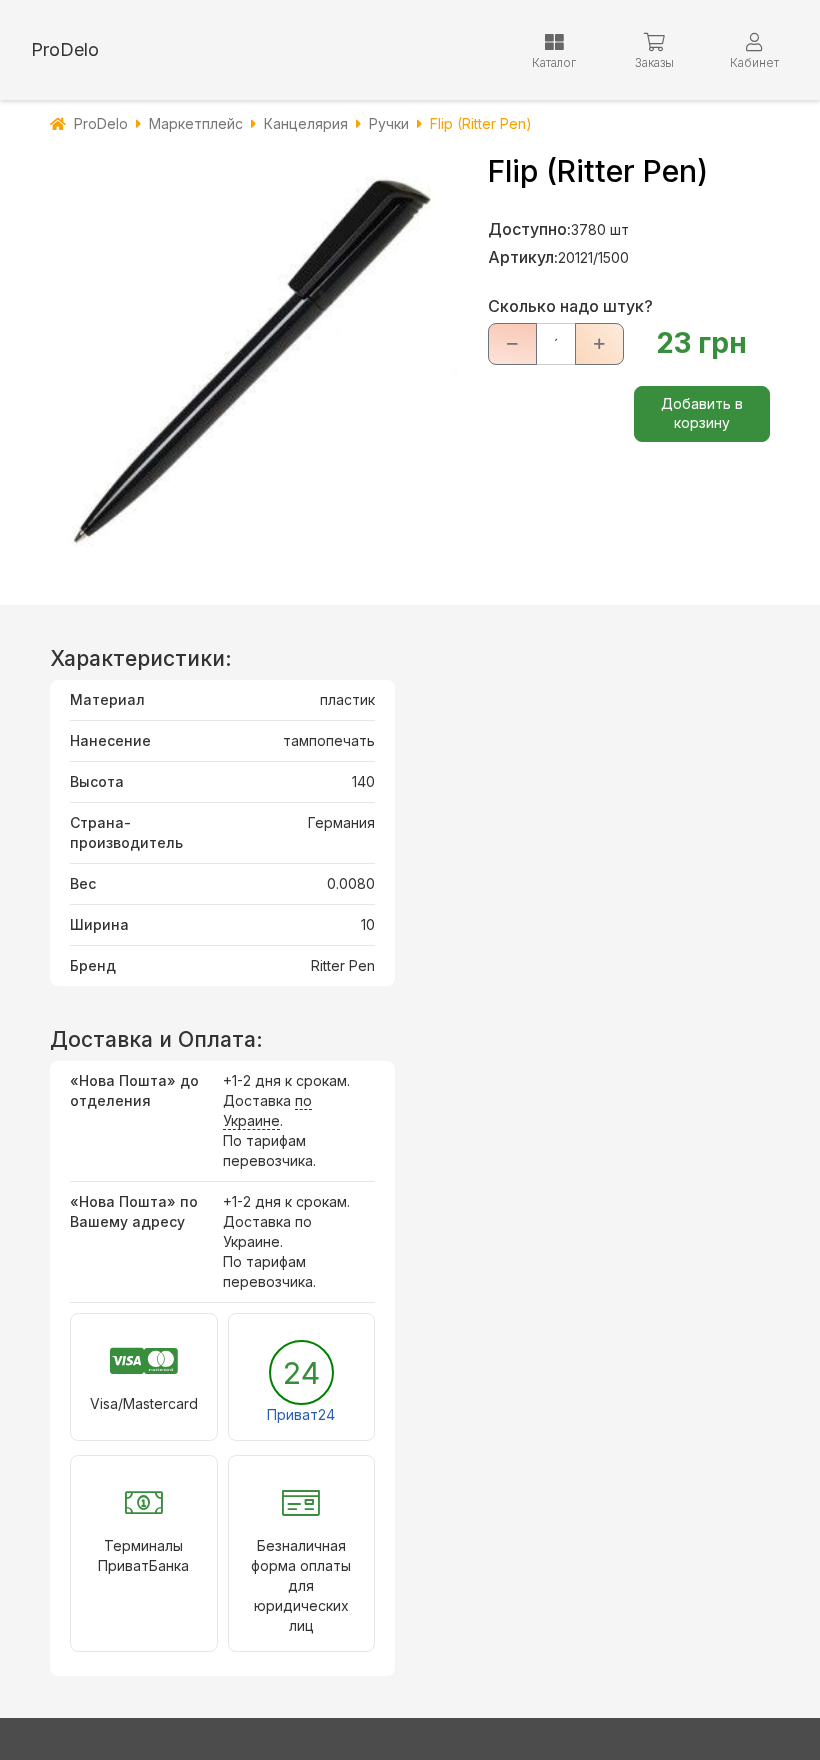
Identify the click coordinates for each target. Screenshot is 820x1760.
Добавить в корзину (702, 413)
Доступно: (529, 229)
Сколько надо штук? (570, 306)
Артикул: (523, 257)
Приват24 (301, 1414)
